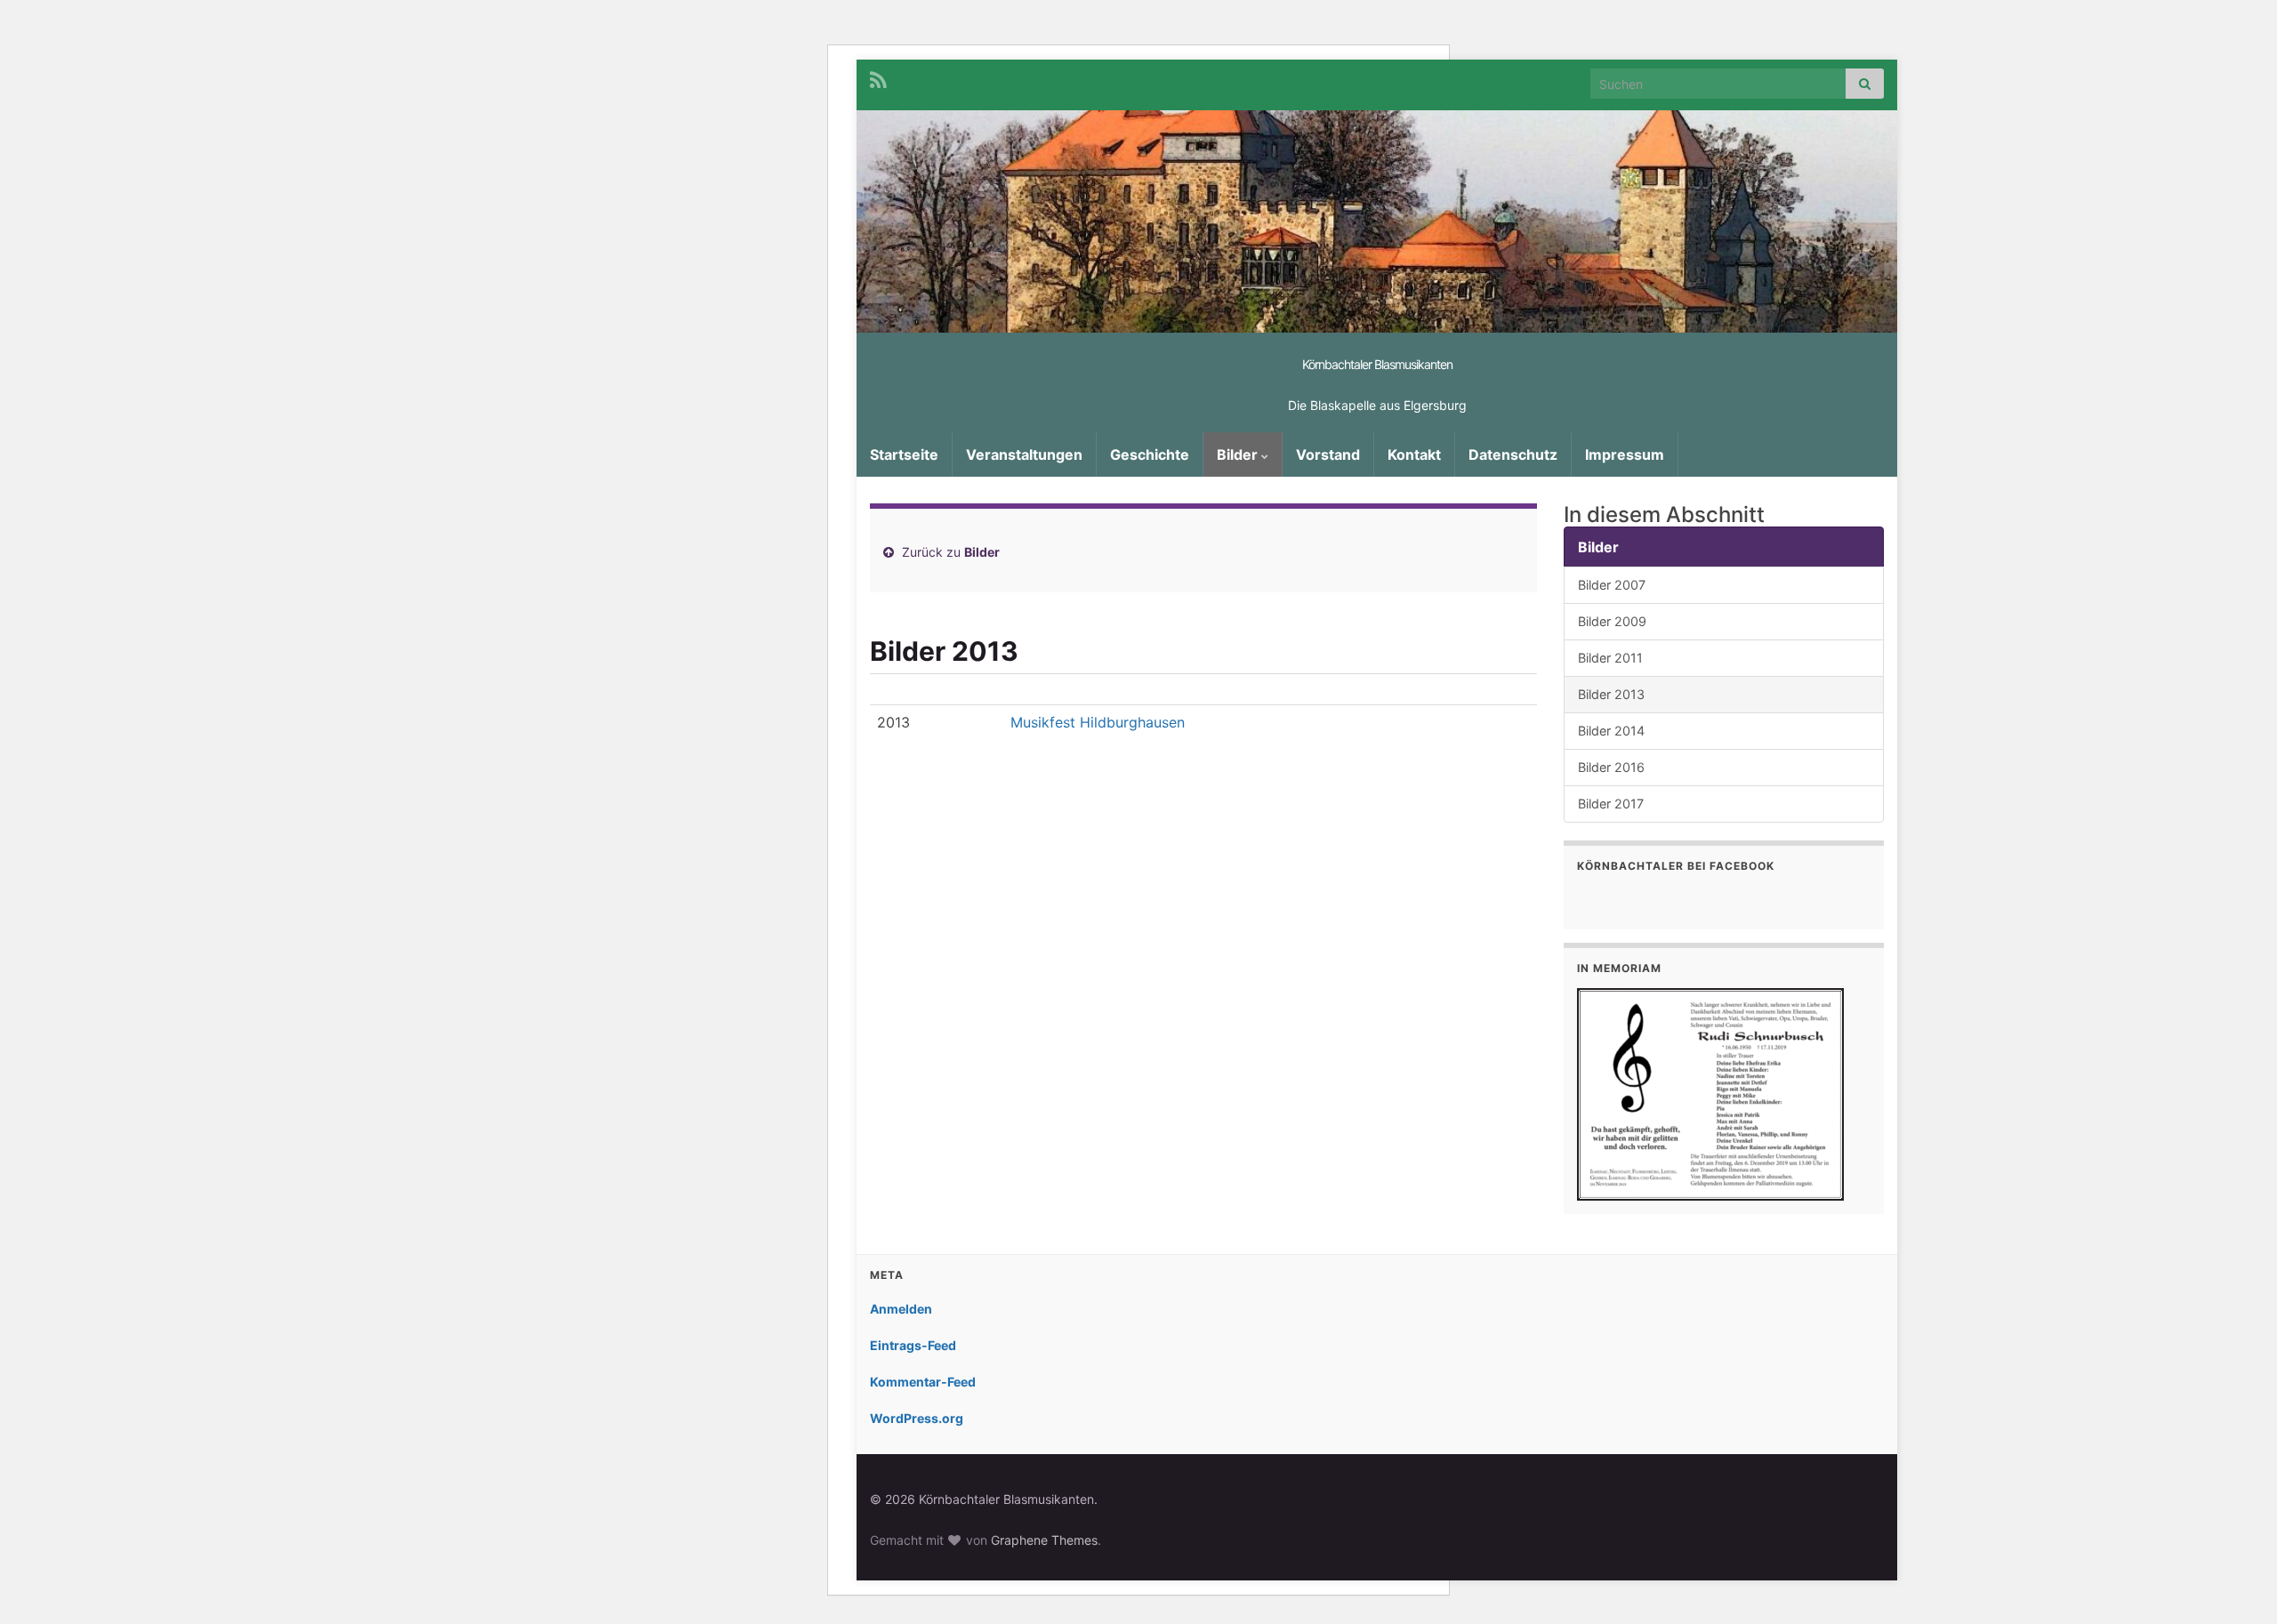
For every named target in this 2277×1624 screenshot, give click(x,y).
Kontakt (1414, 454)
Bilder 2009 (1612, 621)
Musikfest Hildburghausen (1098, 722)
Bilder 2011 (1610, 658)
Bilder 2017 (1611, 804)
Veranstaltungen (1024, 454)
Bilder (1239, 454)
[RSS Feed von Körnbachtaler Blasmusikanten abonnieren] (878, 79)
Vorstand (1328, 454)
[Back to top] (2237, 1584)
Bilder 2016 (1611, 767)
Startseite (904, 454)
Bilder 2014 (1611, 731)
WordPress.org (917, 1418)
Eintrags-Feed (913, 1345)
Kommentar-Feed (923, 1382)
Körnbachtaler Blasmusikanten (1377, 364)
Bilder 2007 (1612, 585)
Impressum (1625, 454)
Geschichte (1150, 454)
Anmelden (901, 1309)
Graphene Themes (1044, 1540)
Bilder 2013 (1611, 694)
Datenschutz (1513, 454)
